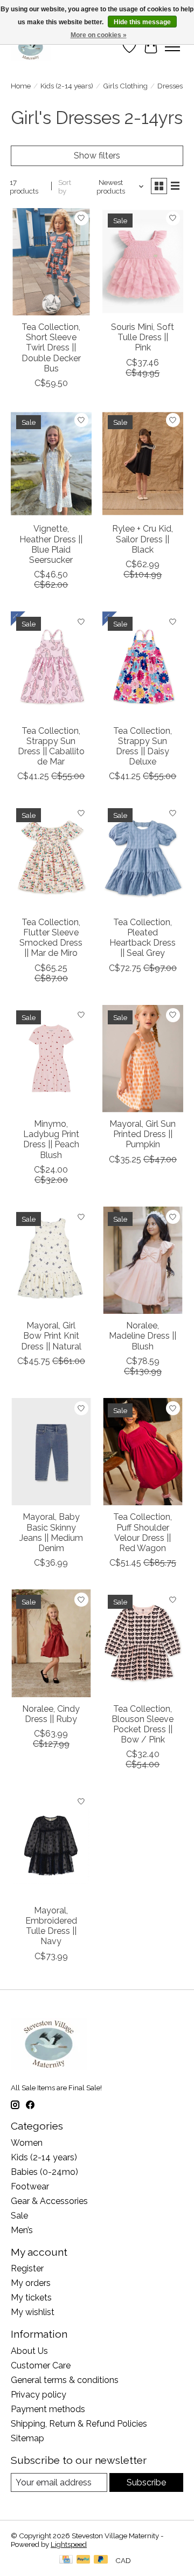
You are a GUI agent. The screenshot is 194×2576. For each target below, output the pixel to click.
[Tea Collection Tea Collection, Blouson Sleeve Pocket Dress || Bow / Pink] (143, 1643)
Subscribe (146, 2482)
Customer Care (41, 2365)
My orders (31, 2283)
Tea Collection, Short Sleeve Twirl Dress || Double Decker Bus (51, 348)
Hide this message (142, 22)
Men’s (22, 2230)
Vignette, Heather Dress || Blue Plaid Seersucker (51, 544)
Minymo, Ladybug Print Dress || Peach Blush (51, 1139)
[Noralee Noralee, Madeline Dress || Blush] (143, 1260)
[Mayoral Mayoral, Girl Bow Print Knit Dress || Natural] (51, 1260)
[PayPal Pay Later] (101, 2560)
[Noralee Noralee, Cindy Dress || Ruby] (51, 1643)
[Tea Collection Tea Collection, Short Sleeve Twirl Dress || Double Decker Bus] (51, 262)
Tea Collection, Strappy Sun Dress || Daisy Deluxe (143, 746)
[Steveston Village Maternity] (31, 47)
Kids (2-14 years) (67, 86)
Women (27, 2143)
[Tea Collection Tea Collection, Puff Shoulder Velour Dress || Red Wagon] (143, 1452)
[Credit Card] (66, 2560)
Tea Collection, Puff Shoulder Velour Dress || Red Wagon (143, 1532)
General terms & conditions (65, 2380)
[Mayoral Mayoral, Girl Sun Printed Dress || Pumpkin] (143, 1059)
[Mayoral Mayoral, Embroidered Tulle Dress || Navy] (51, 1845)
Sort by (65, 187)
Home (21, 86)
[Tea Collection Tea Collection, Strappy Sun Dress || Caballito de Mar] (51, 665)
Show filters (97, 156)
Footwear (30, 2186)
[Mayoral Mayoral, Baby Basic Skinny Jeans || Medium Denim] (51, 1452)
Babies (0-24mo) (44, 2172)
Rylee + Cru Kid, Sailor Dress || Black (143, 539)
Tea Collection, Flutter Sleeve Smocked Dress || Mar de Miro (51, 938)
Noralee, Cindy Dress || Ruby (51, 1714)
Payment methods (48, 2409)
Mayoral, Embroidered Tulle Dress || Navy (51, 1926)
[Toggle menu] (172, 47)
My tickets (31, 2298)
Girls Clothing (125, 86)
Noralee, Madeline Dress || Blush (143, 1336)
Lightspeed (69, 2544)
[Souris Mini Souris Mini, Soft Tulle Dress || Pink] (143, 262)
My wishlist (33, 2312)
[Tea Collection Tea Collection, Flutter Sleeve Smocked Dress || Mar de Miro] (51, 856)
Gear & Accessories (49, 2201)
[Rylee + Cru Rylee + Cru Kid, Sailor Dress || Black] (143, 463)
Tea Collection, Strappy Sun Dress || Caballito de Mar (51, 746)
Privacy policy (39, 2395)
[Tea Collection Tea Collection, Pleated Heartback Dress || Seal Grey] (143, 856)
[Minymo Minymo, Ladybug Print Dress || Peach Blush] (51, 1059)
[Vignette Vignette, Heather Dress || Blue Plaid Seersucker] (51, 463)
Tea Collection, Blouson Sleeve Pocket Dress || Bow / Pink (143, 1724)
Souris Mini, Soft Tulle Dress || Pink (143, 337)
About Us (29, 2351)
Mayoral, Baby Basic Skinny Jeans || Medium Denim (51, 1532)
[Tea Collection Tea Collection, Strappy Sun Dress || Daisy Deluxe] (143, 665)
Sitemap (27, 2438)
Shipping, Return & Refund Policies (79, 2424)
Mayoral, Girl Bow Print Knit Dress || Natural (51, 1336)
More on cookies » (99, 35)
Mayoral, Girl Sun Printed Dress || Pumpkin (143, 1134)
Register (27, 2268)
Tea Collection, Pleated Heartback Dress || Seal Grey (143, 938)
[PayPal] (84, 2560)
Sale (19, 2216)
